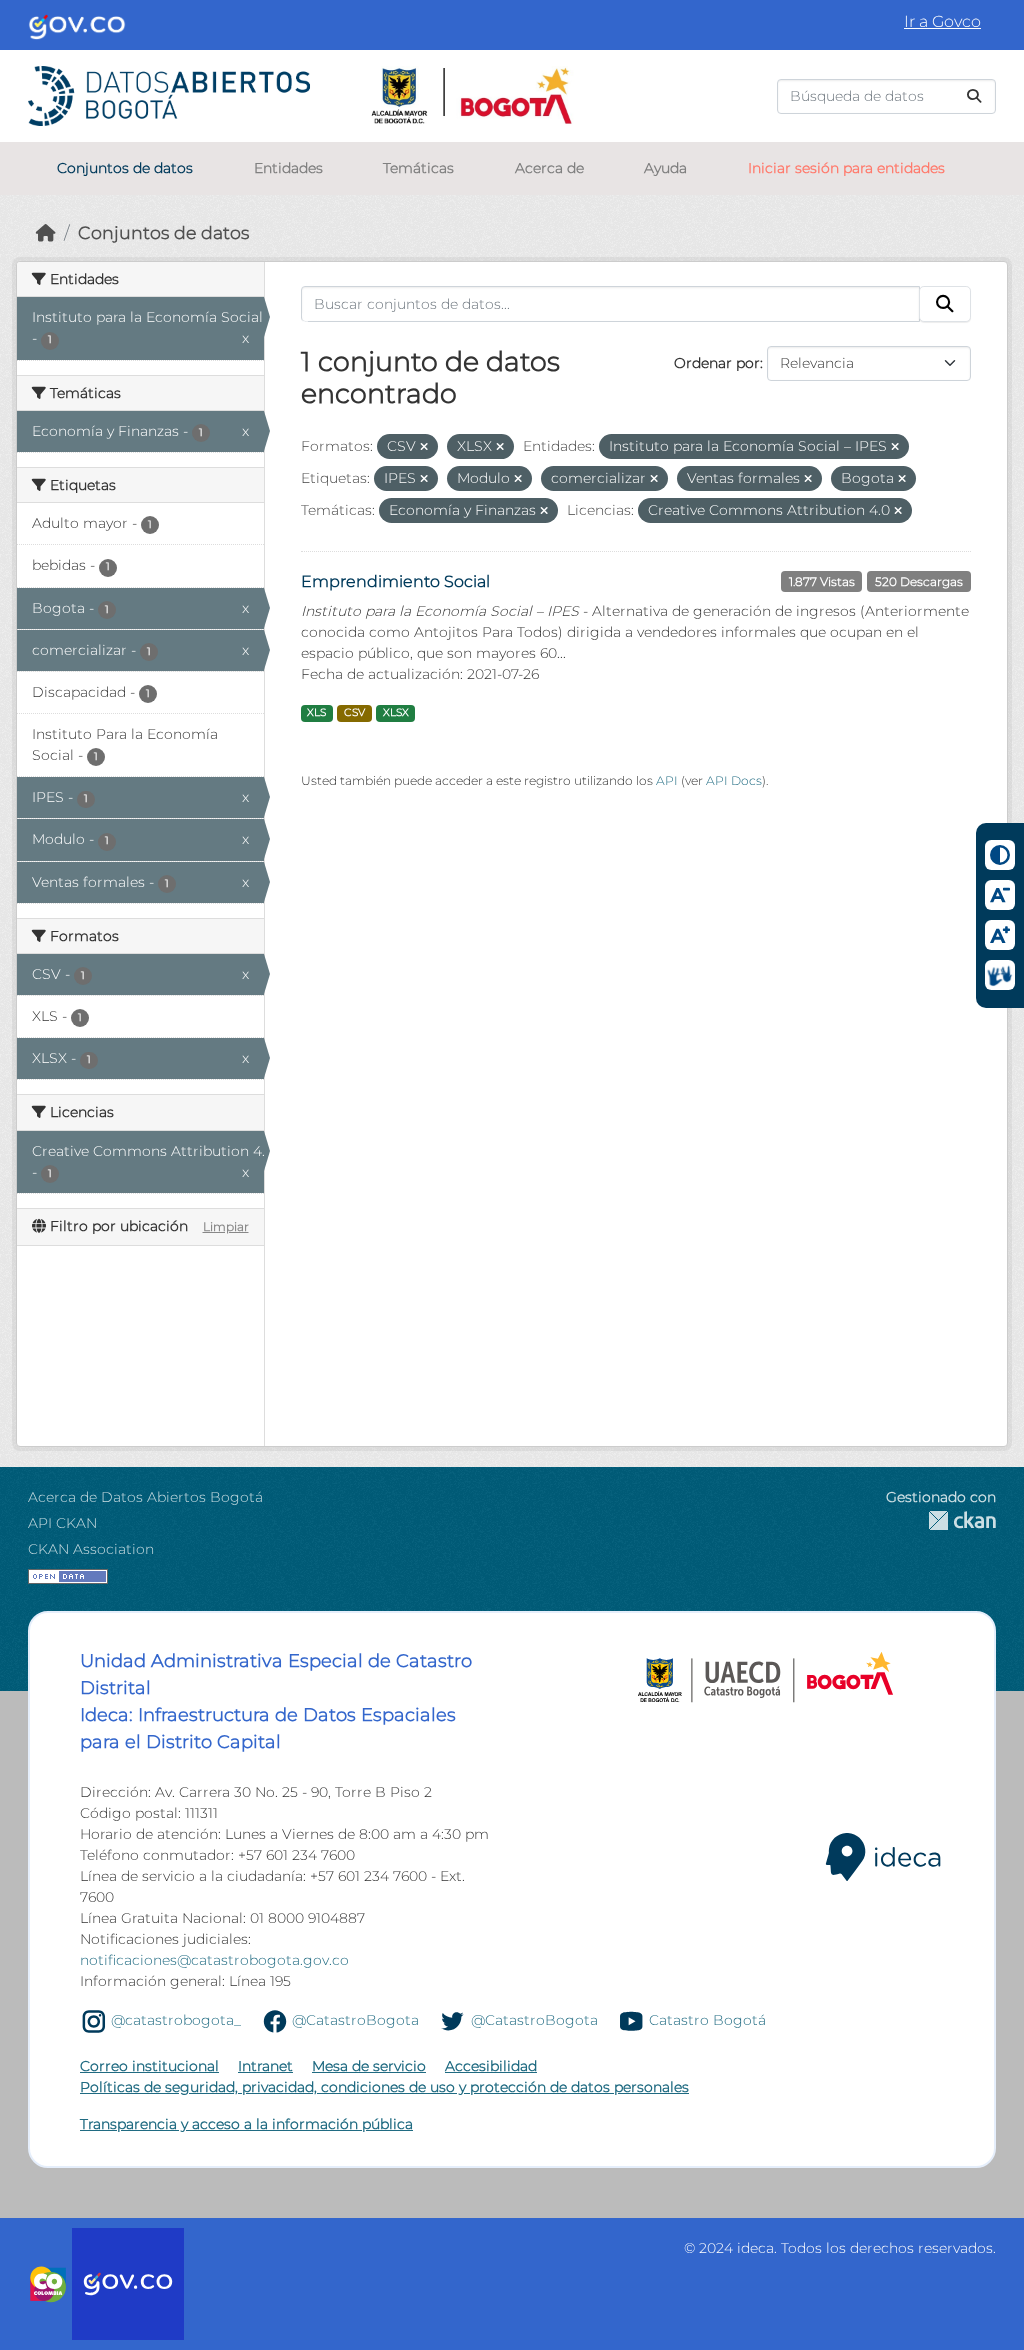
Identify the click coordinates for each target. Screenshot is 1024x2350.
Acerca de (549, 168)
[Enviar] (974, 96)
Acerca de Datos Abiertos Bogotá (145, 1497)
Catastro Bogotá (707, 2020)
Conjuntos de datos (125, 168)
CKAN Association (91, 1549)
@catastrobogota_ (176, 2020)
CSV (354, 712)
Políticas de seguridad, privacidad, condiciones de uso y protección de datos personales (384, 2087)
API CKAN (62, 1523)
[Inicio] (46, 232)
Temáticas (418, 168)
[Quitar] (424, 447)
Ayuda (665, 168)
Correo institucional (149, 2066)
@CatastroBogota (355, 2020)
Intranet (265, 2066)
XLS (316, 712)
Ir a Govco (942, 21)
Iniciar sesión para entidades (846, 168)
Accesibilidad (491, 2066)
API (667, 780)
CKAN (941, 1520)
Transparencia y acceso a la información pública (246, 2124)
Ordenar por (717, 363)
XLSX (396, 712)
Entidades (288, 168)
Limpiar (226, 1226)
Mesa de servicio (369, 2066)
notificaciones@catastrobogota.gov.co (214, 1960)
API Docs (734, 780)
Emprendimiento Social (395, 581)
